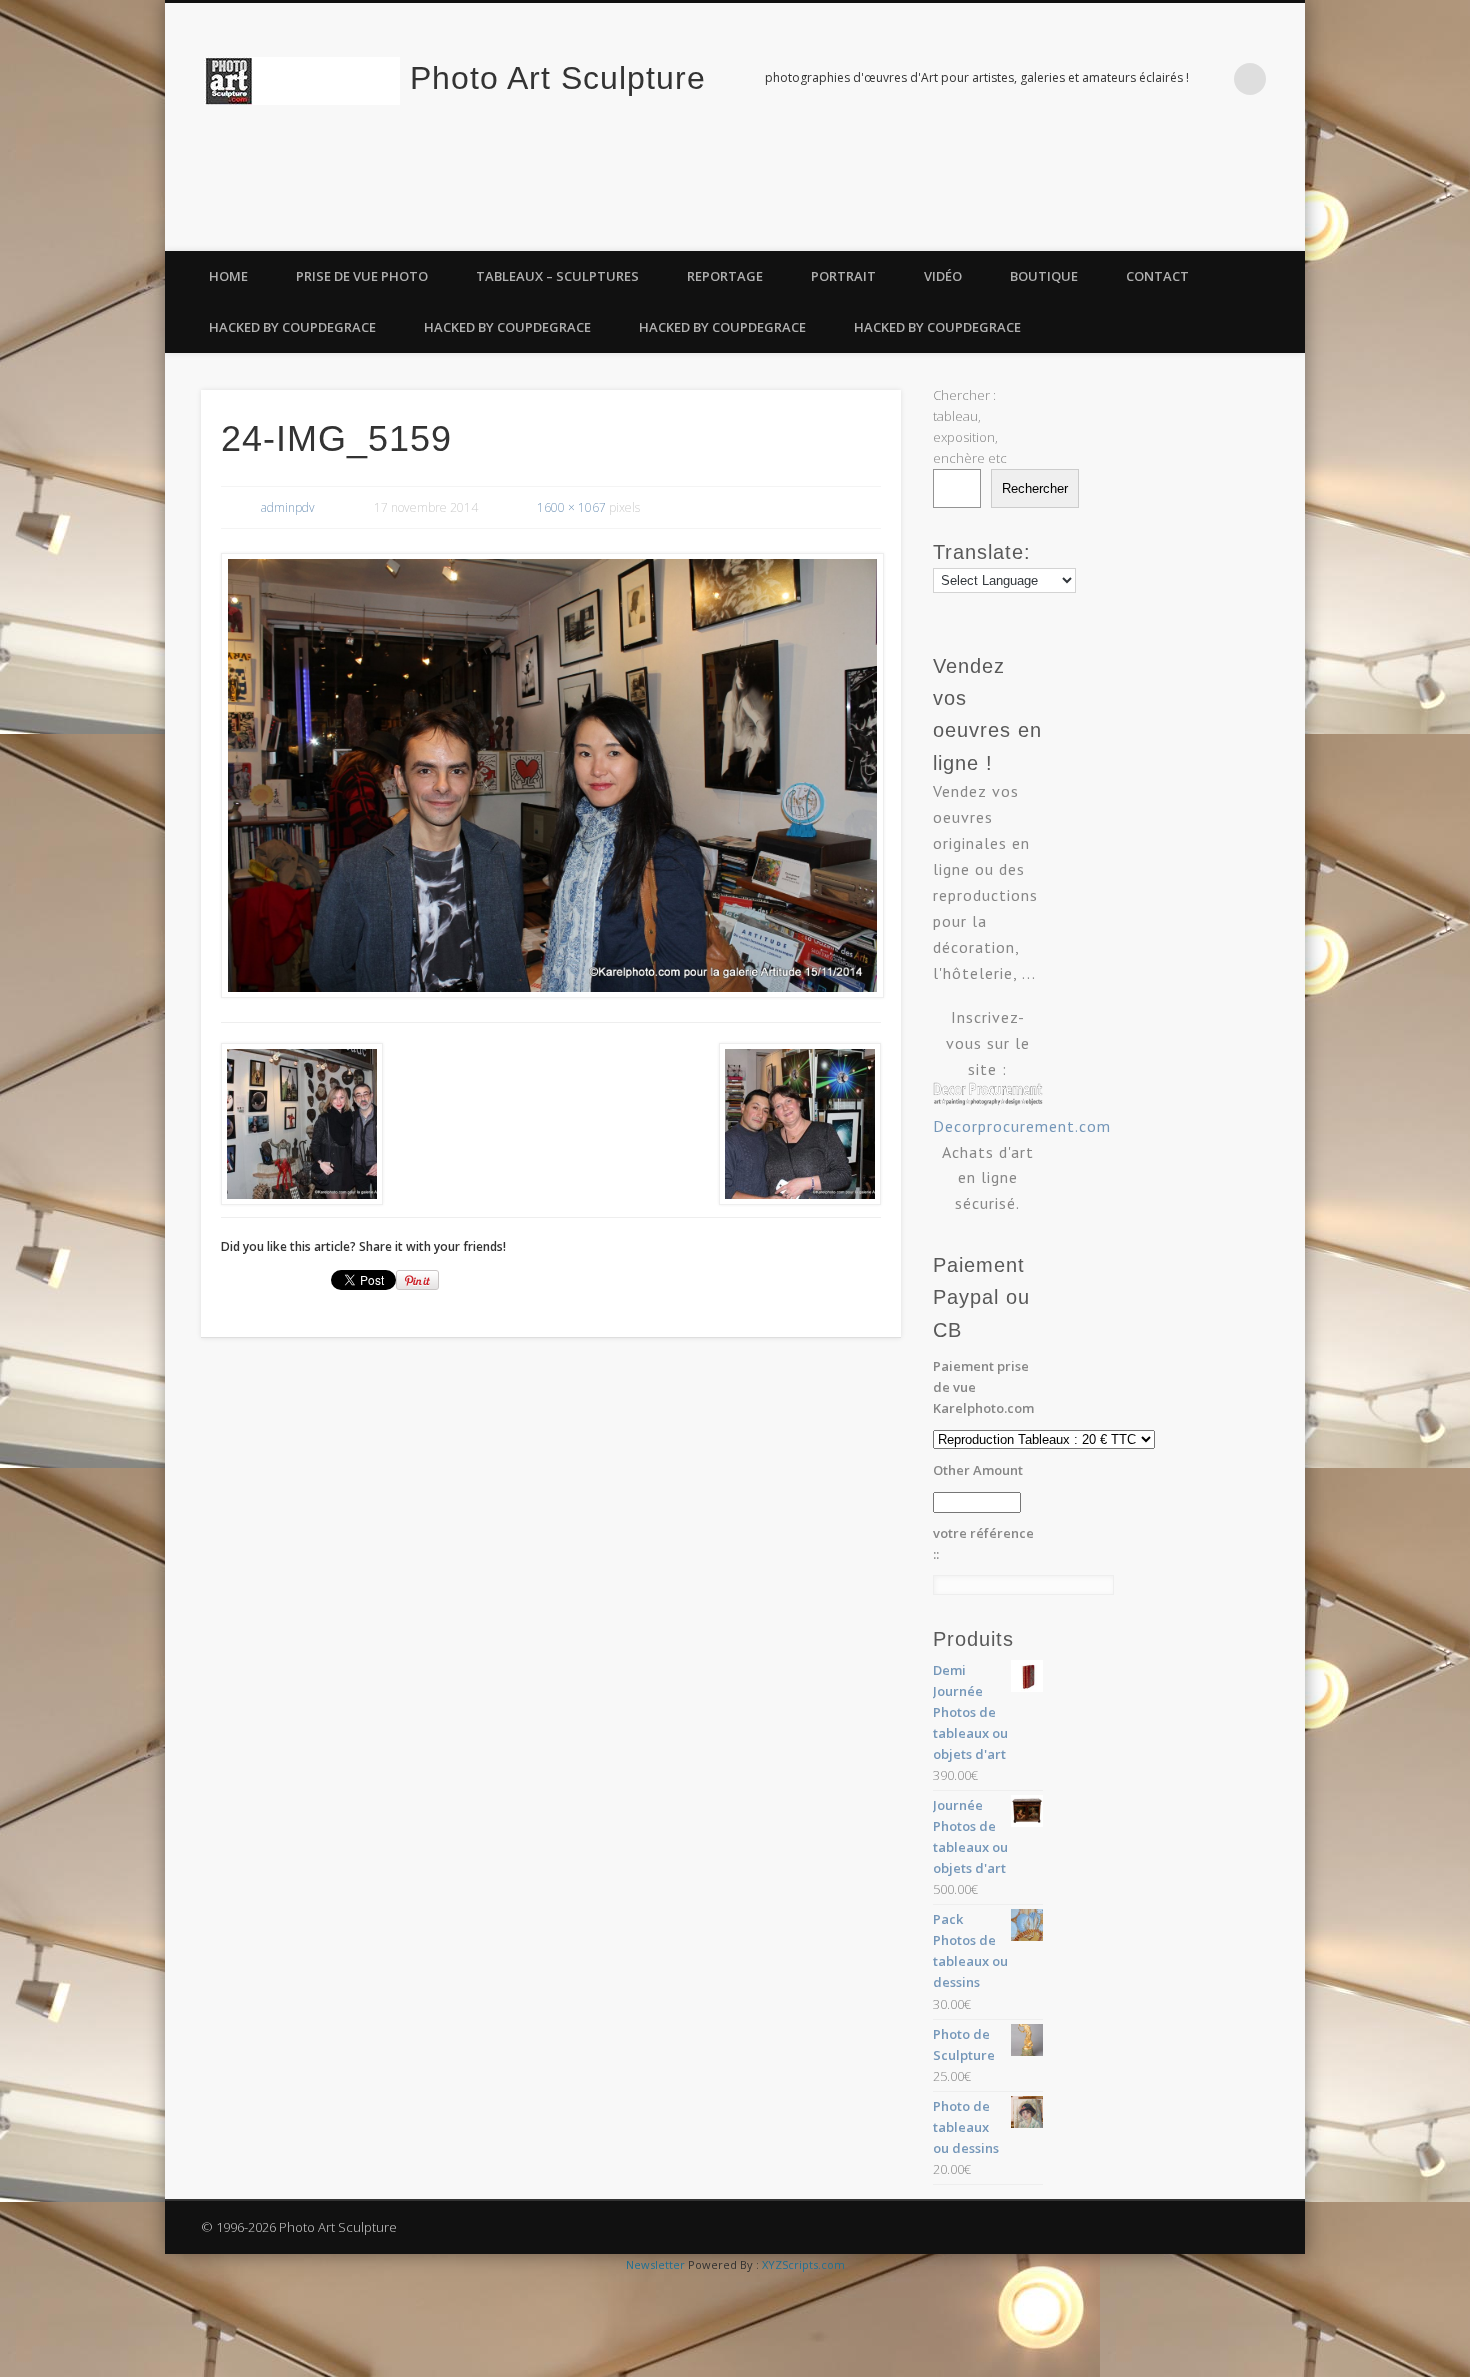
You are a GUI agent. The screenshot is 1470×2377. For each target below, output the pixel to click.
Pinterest (1283, 229)
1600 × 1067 (571, 507)
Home (228, 276)
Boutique (1044, 276)
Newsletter (655, 2264)
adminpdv (288, 507)
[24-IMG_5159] (551, 776)
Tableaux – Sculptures (557, 276)
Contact (1157, 276)
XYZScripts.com (803, 2264)
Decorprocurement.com (1022, 1126)
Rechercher (1035, 488)
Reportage (725, 276)
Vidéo (943, 276)
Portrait (843, 276)
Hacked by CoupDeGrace (292, 327)
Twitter (1242, 229)
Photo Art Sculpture (558, 78)
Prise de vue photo (362, 276)
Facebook (1201, 229)
